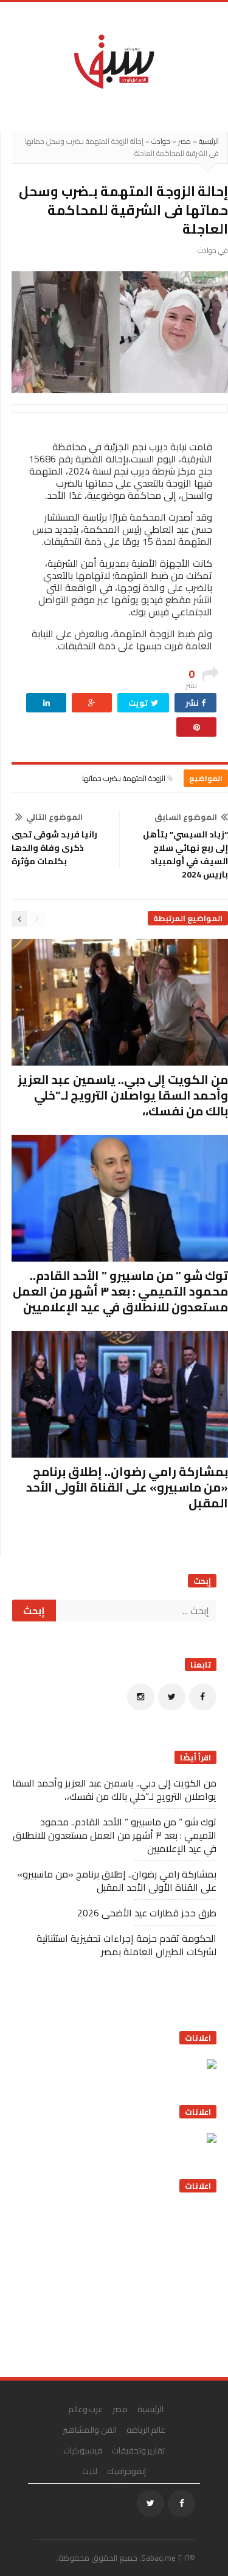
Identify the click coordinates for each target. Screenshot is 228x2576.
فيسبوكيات (83, 2450)
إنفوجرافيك (126, 2471)
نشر (193, 703)
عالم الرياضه (146, 2430)
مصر (185, 141)
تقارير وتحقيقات (139, 2450)
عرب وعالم (86, 2409)
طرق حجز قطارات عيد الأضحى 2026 (147, 1913)
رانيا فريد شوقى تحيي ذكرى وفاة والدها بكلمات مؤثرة (54, 848)
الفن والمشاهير (90, 2430)
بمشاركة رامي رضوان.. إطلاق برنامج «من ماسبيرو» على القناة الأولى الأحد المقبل (127, 1487)
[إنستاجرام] (141, 1697)
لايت (90, 2471)
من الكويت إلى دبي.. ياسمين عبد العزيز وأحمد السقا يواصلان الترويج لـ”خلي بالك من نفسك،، (123, 1095)
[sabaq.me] (114, 61)
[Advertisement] (125, 2280)
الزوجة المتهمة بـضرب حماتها (124, 778)
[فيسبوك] (203, 1697)
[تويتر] (172, 1697)
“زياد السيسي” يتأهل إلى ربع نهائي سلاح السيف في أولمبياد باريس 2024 (185, 854)
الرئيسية (209, 141)
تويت (139, 703)
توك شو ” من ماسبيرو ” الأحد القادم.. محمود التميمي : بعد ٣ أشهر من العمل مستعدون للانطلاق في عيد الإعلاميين (120, 1291)
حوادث (161, 141)
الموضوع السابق (186, 817)
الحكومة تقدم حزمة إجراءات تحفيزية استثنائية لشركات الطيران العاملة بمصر (126, 1945)
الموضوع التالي (54, 817)
